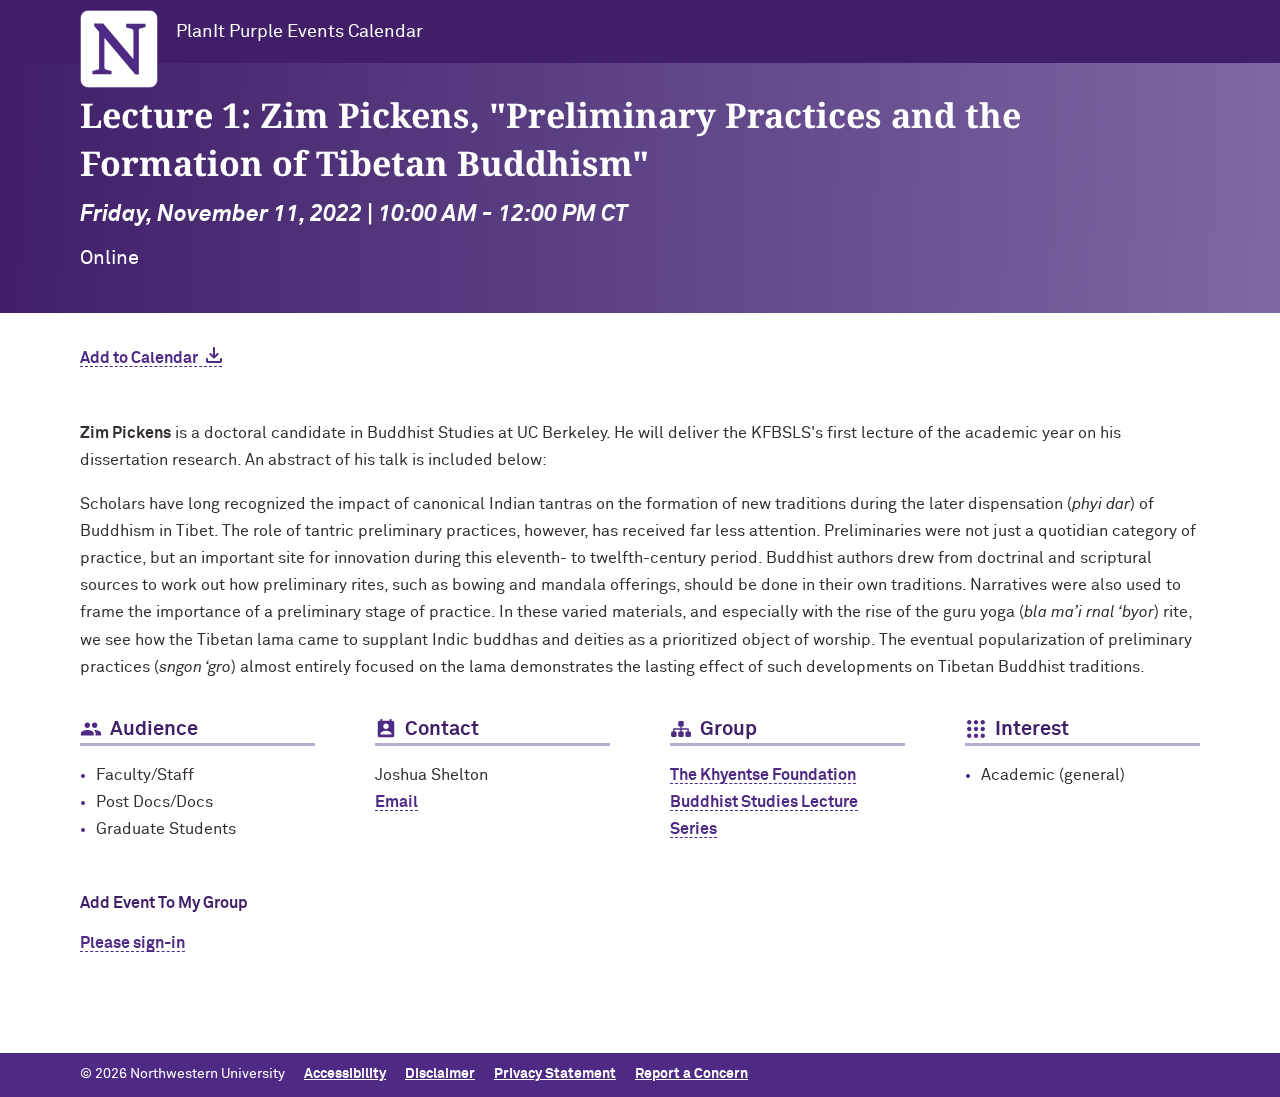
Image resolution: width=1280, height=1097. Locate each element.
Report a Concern (691, 1074)
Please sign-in (132, 943)
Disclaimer (440, 1074)
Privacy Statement (555, 1074)
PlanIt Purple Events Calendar (299, 32)
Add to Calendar (139, 358)
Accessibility (345, 1074)
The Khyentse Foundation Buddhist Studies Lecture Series (764, 802)
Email (396, 802)
